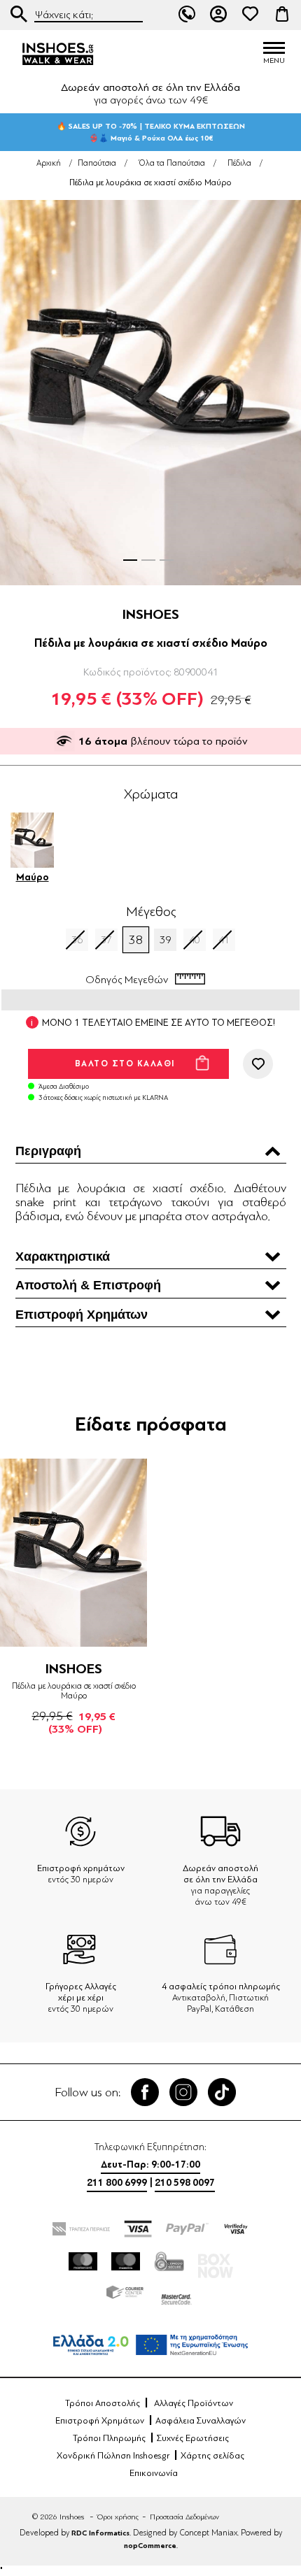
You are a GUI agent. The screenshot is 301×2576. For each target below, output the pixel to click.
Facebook (145, 2092)
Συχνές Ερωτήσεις (193, 2438)
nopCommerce (150, 2546)
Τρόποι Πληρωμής (109, 2438)
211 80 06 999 (187, 14)
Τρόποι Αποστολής (103, 2403)
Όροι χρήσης (118, 2517)
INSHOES (151, 614)
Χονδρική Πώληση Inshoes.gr (113, 2456)
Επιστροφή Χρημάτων (100, 2421)
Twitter (183, 2092)
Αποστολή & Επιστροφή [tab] (88, 1285)
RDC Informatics (100, 2533)
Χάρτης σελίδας (212, 2456)
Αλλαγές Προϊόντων (194, 2403)
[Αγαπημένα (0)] (251, 14)
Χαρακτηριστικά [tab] (63, 1257)
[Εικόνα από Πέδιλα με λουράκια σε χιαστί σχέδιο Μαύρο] (150, 393)
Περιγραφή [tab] (48, 1151)
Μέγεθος (151, 912)
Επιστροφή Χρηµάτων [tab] (82, 1315)
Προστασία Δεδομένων (184, 2517)
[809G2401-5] (73, 1553)
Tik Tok (222, 2092)
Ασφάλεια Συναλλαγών (201, 2421)
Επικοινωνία (154, 2473)
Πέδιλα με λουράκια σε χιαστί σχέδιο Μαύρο (74, 1691)
